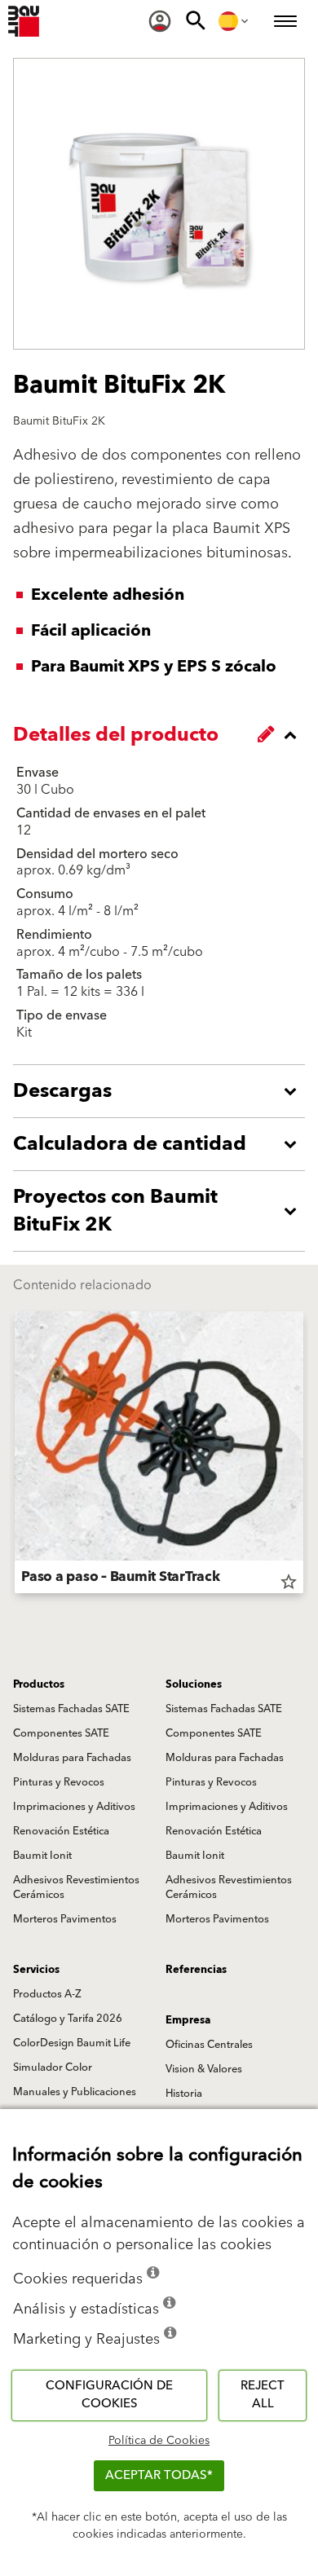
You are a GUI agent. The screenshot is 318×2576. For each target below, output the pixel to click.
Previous (15, 1455)
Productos (39, 1684)
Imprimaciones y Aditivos (74, 1807)
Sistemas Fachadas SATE (71, 1709)
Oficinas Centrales (209, 2045)
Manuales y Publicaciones (75, 2092)
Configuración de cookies (109, 2395)
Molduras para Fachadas (72, 1758)
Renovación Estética (61, 1831)
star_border (289, 1582)
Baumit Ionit (42, 1856)
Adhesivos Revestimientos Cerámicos (76, 1887)
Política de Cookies (159, 2441)
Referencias (196, 1970)
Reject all (263, 2395)
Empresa (188, 2020)
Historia (184, 2094)
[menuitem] (160, 21)
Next (303, 1455)
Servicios (36, 1970)
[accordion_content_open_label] (163, 1091)
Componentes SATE (61, 1733)
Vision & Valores (204, 2069)
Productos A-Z (47, 1994)
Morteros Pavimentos (65, 1919)
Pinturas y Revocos (59, 1782)
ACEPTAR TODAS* (159, 2475)
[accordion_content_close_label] (163, 735)
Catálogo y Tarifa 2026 (68, 2019)
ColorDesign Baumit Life (72, 2043)
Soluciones (194, 1684)
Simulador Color (53, 2067)
